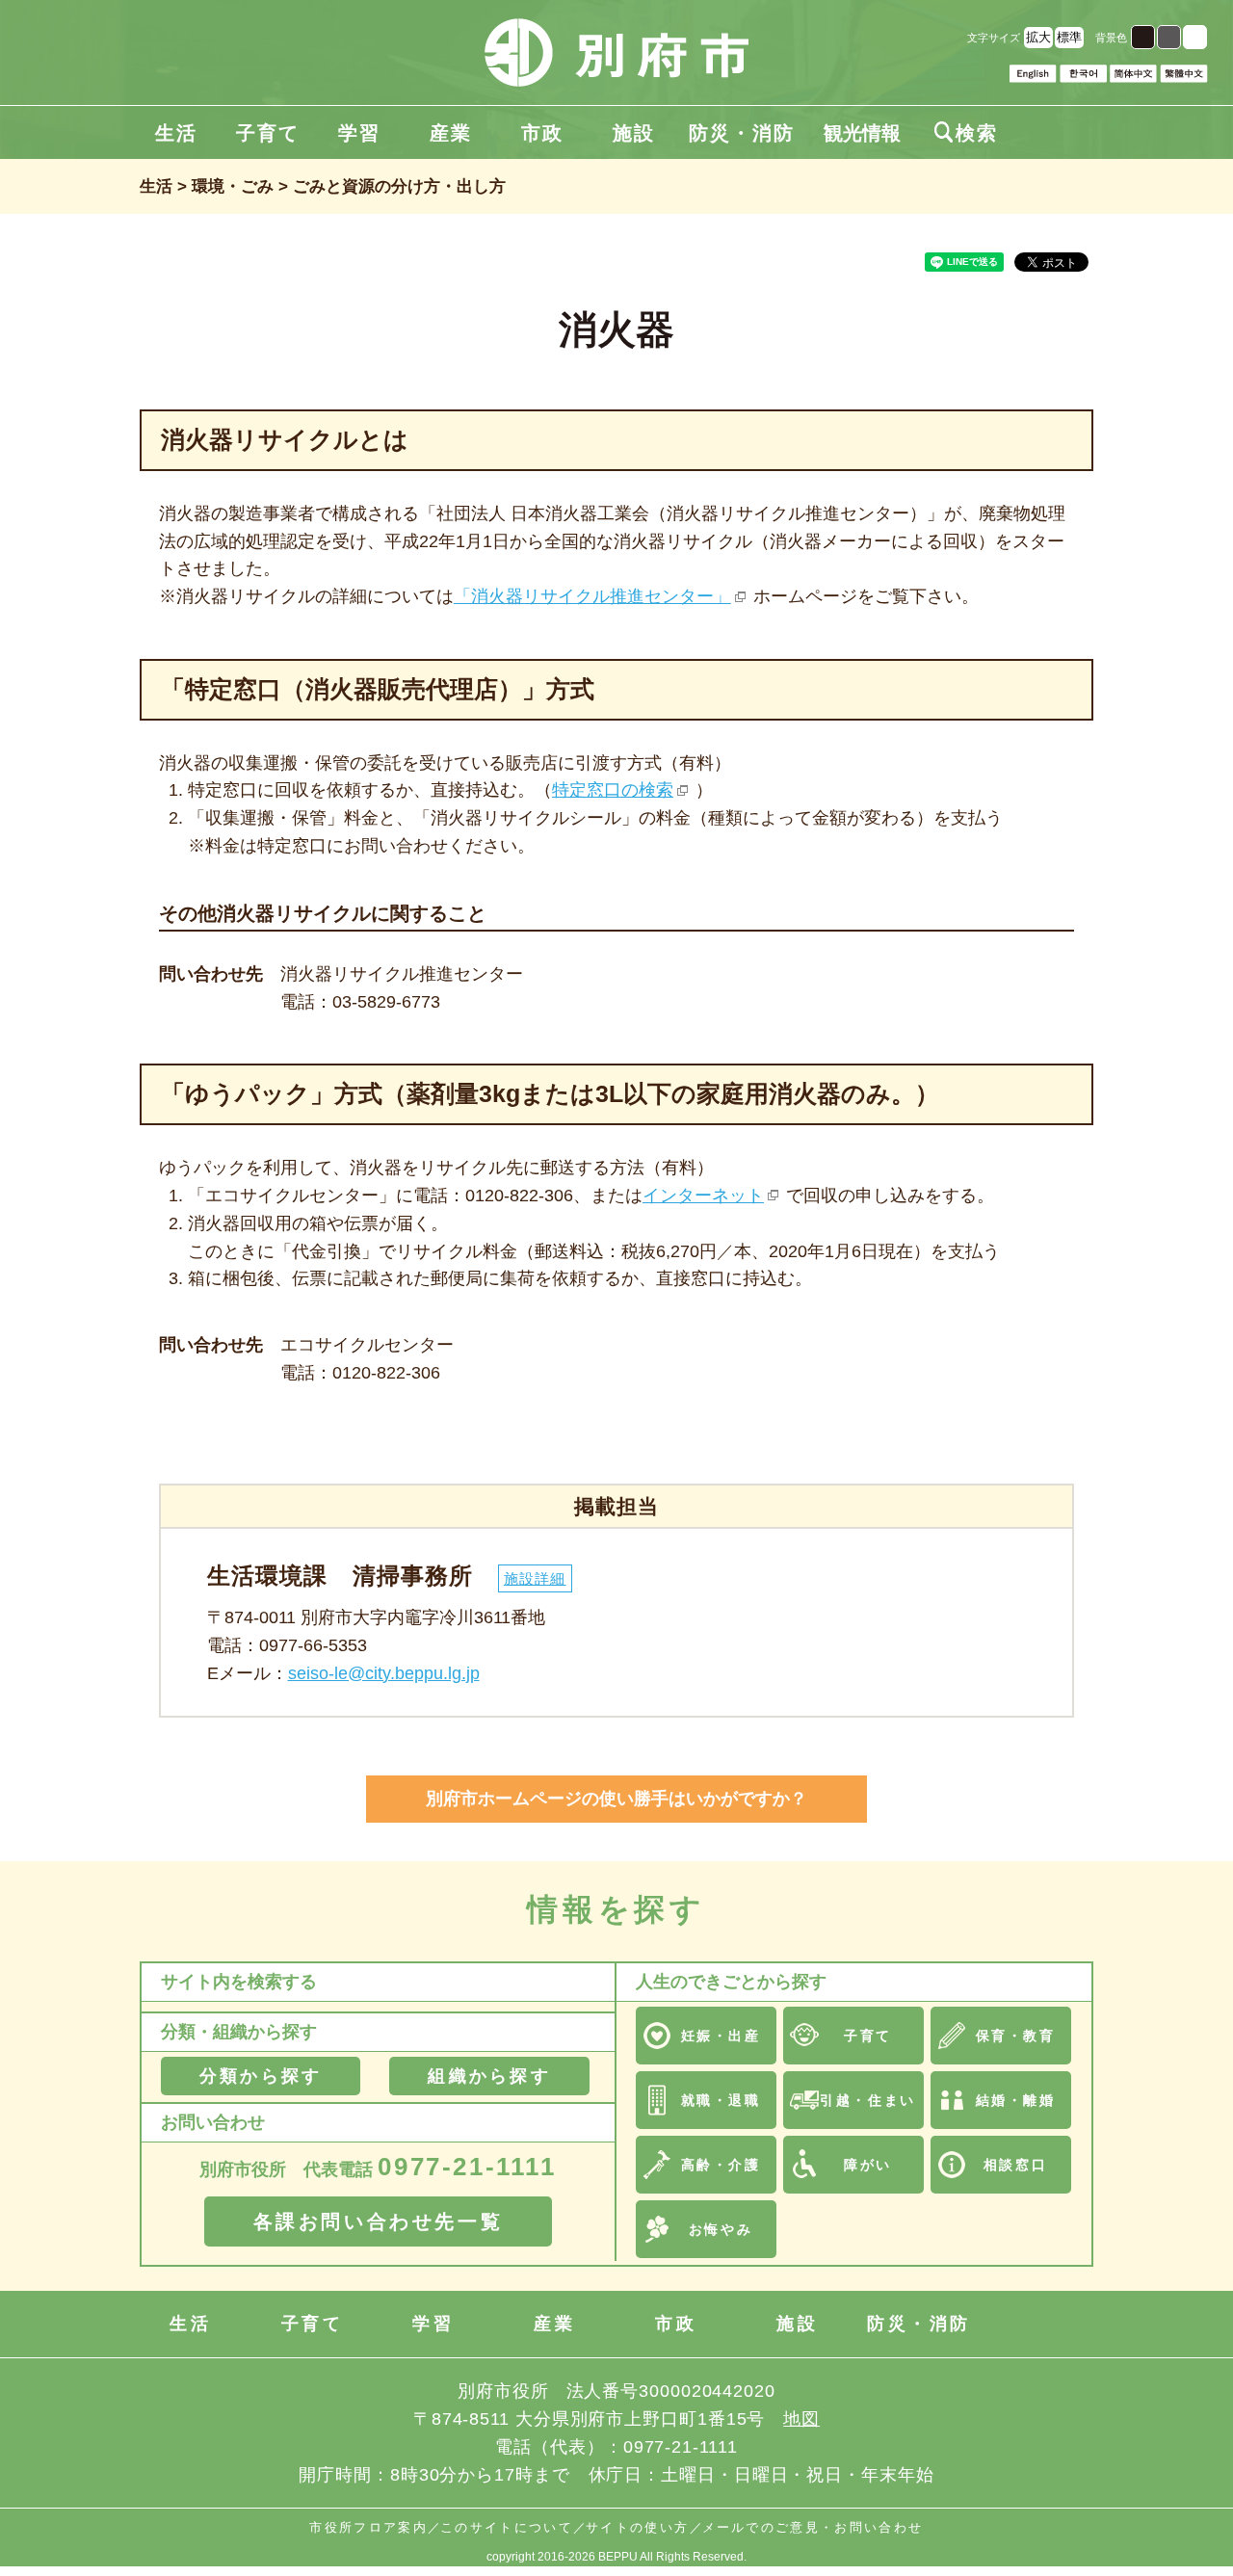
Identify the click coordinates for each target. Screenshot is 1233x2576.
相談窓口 (1015, 2165)
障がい (868, 2165)
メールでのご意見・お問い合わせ (813, 2527)
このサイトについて (507, 2527)
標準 (1069, 37)
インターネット (703, 1196)
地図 (801, 2419)
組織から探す (489, 2076)
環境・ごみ (233, 186)
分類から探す (261, 2076)
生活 (176, 133)
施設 (634, 133)
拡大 (1038, 37)
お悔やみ (721, 2229)
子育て (268, 133)
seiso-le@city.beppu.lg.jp (384, 1673)
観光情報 (862, 133)
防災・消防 (742, 133)
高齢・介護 (721, 2165)
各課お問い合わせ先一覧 (379, 2221)
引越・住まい (867, 2100)
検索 (966, 133)
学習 (359, 133)
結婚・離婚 (1016, 2100)
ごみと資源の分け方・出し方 (399, 186)
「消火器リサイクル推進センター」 (592, 596)
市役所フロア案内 (368, 2527)
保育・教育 (1016, 2036)
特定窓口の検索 (613, 790)
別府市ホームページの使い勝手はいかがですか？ (616, 1799)
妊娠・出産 (721, 2036)
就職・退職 (721, 2100)
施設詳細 (535, 1578)
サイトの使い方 (637, 2527)
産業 (451, 133)
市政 (542, 133)
